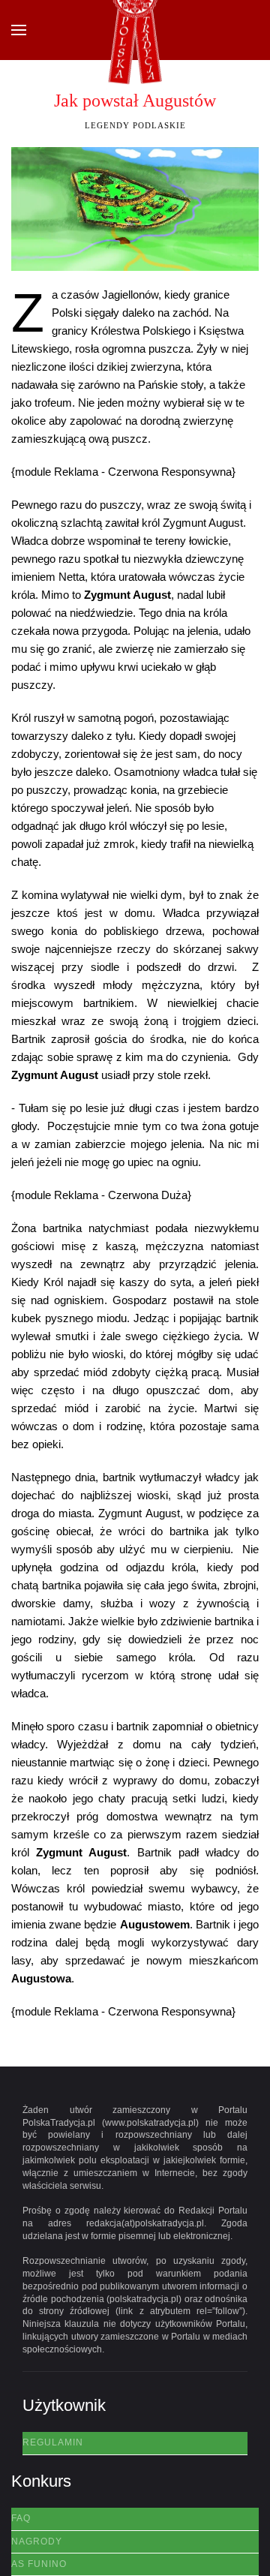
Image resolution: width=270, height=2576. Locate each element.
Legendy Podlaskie (135, 125)
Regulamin (53, 2442)
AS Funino (39, 2564)
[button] (19, 30)
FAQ (21, 2518)
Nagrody (37, 2541)
